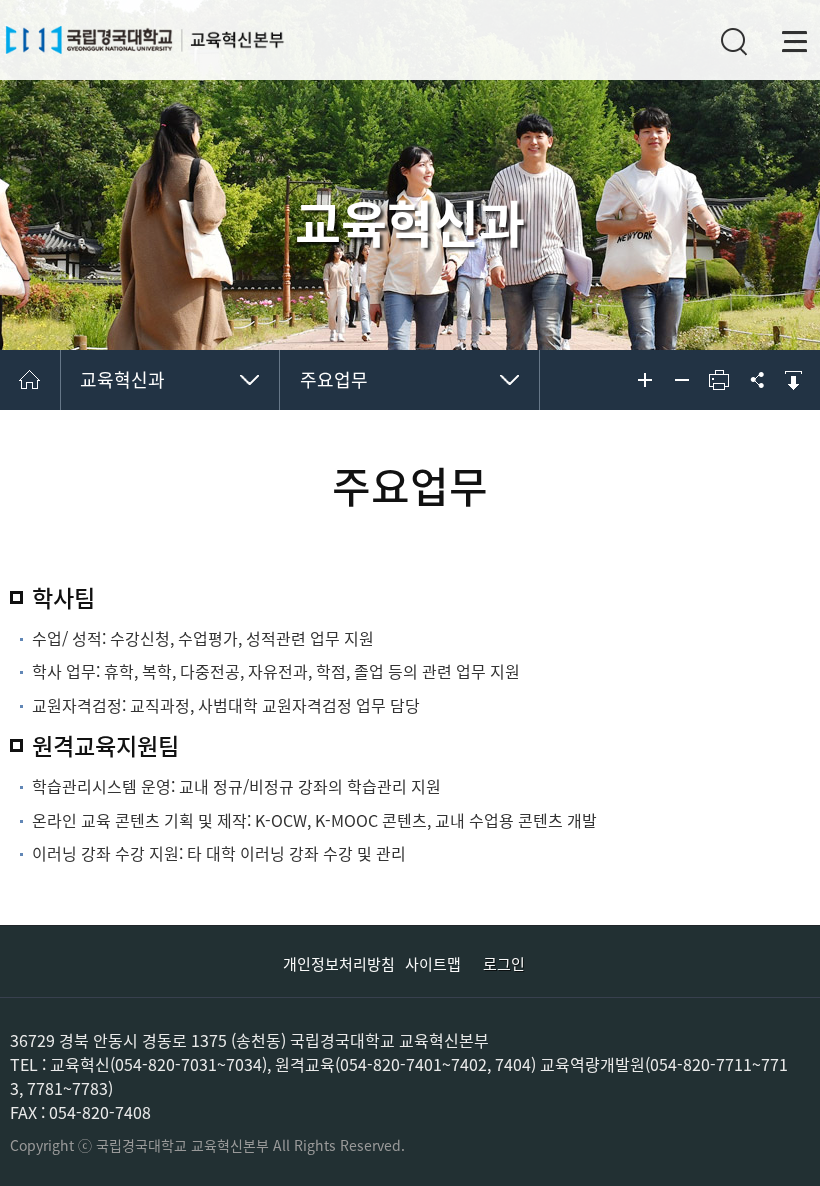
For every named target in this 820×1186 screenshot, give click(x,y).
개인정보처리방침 (339, 964)
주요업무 (334, 379)
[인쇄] (719, 380)
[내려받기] (793, 380)
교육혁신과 (122, 379)
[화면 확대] (645, 380)
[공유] (756, 380)
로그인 (504, 964)
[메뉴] (795, 42)
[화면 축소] (682, 380)
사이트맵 (433, 964)
